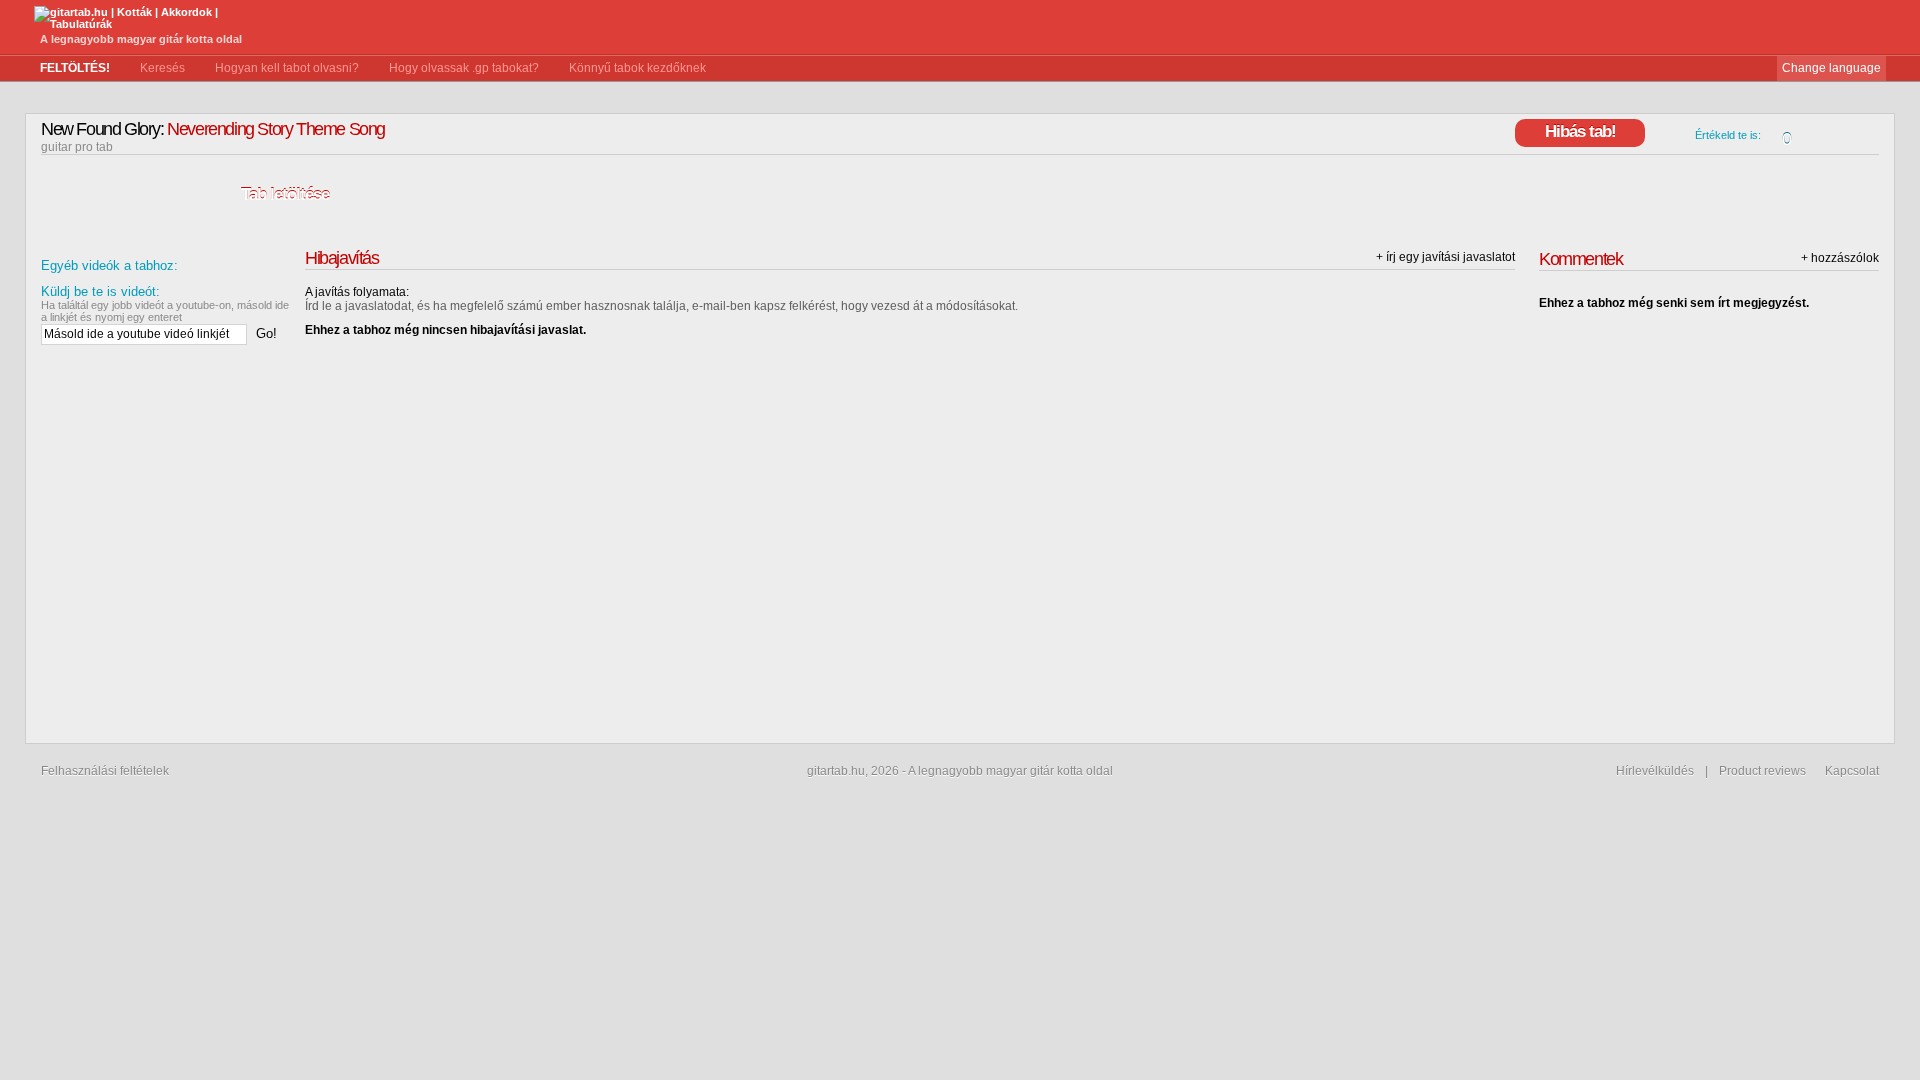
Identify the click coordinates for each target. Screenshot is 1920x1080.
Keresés (162, 68)
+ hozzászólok (1840, 258)
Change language (1831, 68)
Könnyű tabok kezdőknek (637, 68)
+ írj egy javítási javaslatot (1445, 257)
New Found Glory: (102, 129)
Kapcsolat (1852, 771)
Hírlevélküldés (1655, 771)
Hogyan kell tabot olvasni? (287, 68)
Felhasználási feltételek (105, 771)
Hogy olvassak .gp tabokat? (464, 68)
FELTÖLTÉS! (75, 68)
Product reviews (1762, 771)
